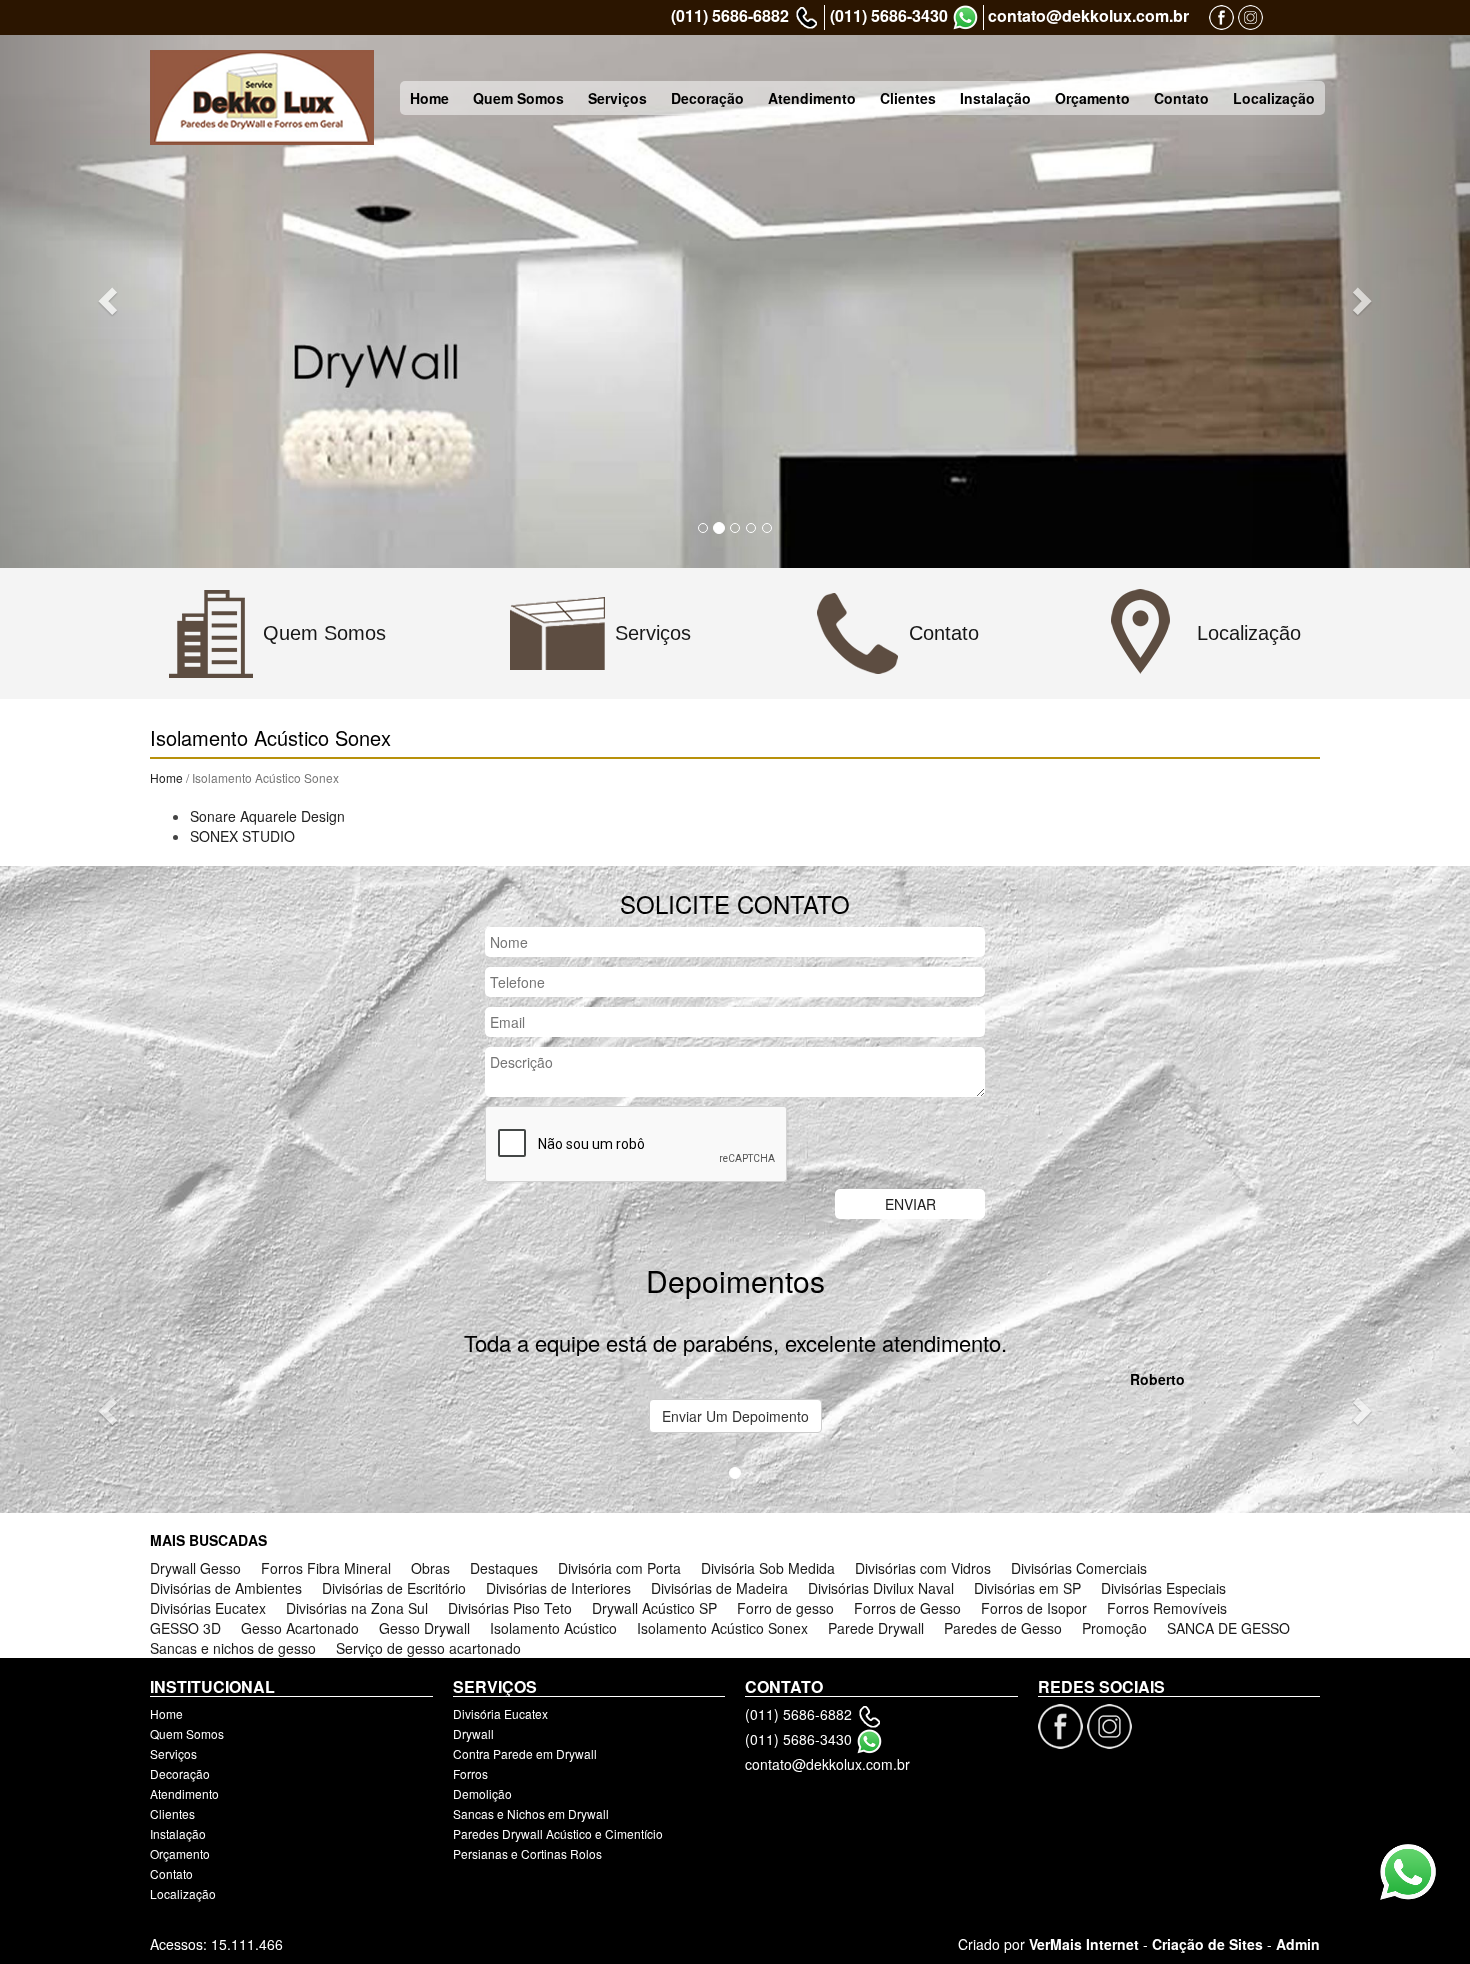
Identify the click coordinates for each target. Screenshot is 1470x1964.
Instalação (995, 98)
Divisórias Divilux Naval (881, 1588)
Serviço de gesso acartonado (428, 1648)
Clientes (908, 98)
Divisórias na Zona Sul (357, 1608)
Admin (1298, 1944)
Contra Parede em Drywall (525, 1753)
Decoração (707, 98)
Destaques (504, 1568)
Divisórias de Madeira (719, 1588)
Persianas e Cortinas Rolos (527, 1853)
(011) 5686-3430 (889, 16)
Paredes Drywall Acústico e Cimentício (558, 1833)
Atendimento (812, 98)
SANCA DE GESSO (1228, 1628)
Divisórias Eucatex (208, 1608)
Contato (1181, 98)
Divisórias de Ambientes (226, 1588)
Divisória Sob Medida (768, 1568)
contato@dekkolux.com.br (1088, 16)
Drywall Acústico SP (654, 1608)
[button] (110, 300)
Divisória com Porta (619, 1568)
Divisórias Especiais (1163, 1588)
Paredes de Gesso (1003, 1628)
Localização (1274, 98)
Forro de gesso (785, 1608)
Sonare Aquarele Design (267, 816)
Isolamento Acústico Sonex (722, 1628)
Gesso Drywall (424, 1628)
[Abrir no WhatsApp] (965, 17)
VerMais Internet (1084, 1944)
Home (429, 98)
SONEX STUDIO (242, 836)
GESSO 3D (185, 1628)
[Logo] (262, 97)
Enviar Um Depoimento (735, 1416)
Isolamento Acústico (553, 1628)
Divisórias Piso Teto (510, 1608)
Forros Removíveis (1167, 1608)
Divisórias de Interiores (558, 1588)
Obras (430, 1568)
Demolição (482, 1793)
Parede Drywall (876, 1628)
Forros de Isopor (1034, 1608)
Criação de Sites (1207, 1944)
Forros (470, 1773)
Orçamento (1092, 98)
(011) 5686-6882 (730, 16)
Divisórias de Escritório (394, 1588)
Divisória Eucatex (500, 1713)
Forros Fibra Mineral (326, 1568)
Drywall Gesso (195, 1568)
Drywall (473, 1733)
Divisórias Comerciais (1079, 1568)
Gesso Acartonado (300, 1628)
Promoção (1114, 1628)
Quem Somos (518, 98)
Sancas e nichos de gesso (233, 1648)
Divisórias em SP (1027, 1588)
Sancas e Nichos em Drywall (531, 1813)
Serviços (617, 98)
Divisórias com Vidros (923, 1568)
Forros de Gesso (907, 1608)
